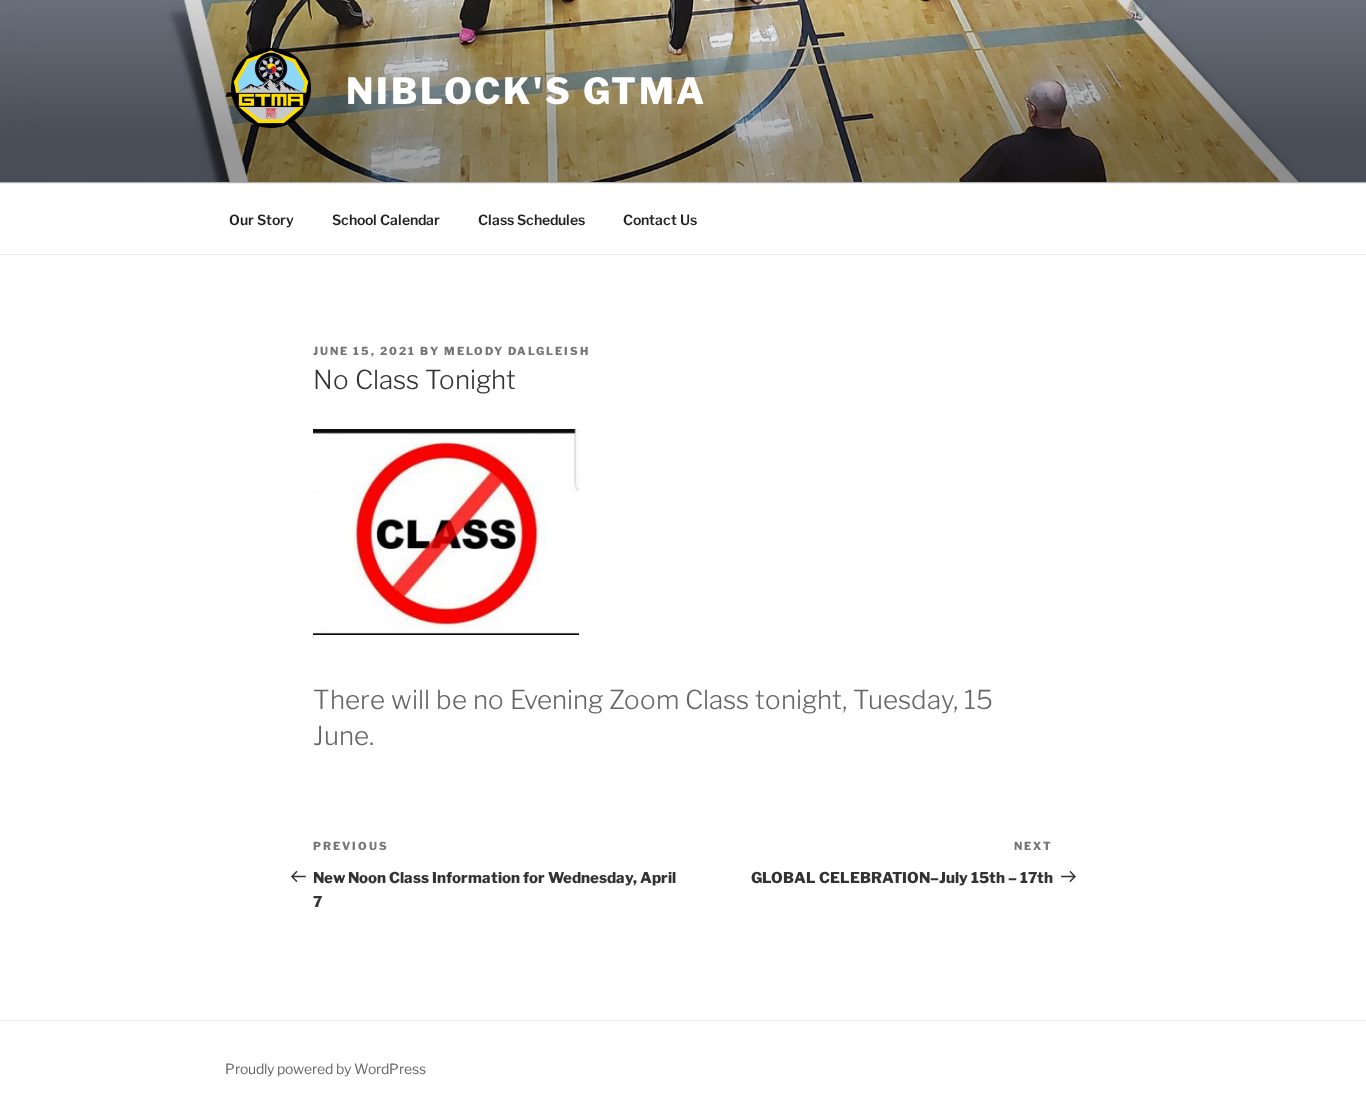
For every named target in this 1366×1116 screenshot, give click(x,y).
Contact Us (660, 219)
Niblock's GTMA (526, 91)
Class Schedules (531, 219)
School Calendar (386, 219)
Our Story (261, 219)
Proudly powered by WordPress (325, 1068)
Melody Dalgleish (517, 351)
